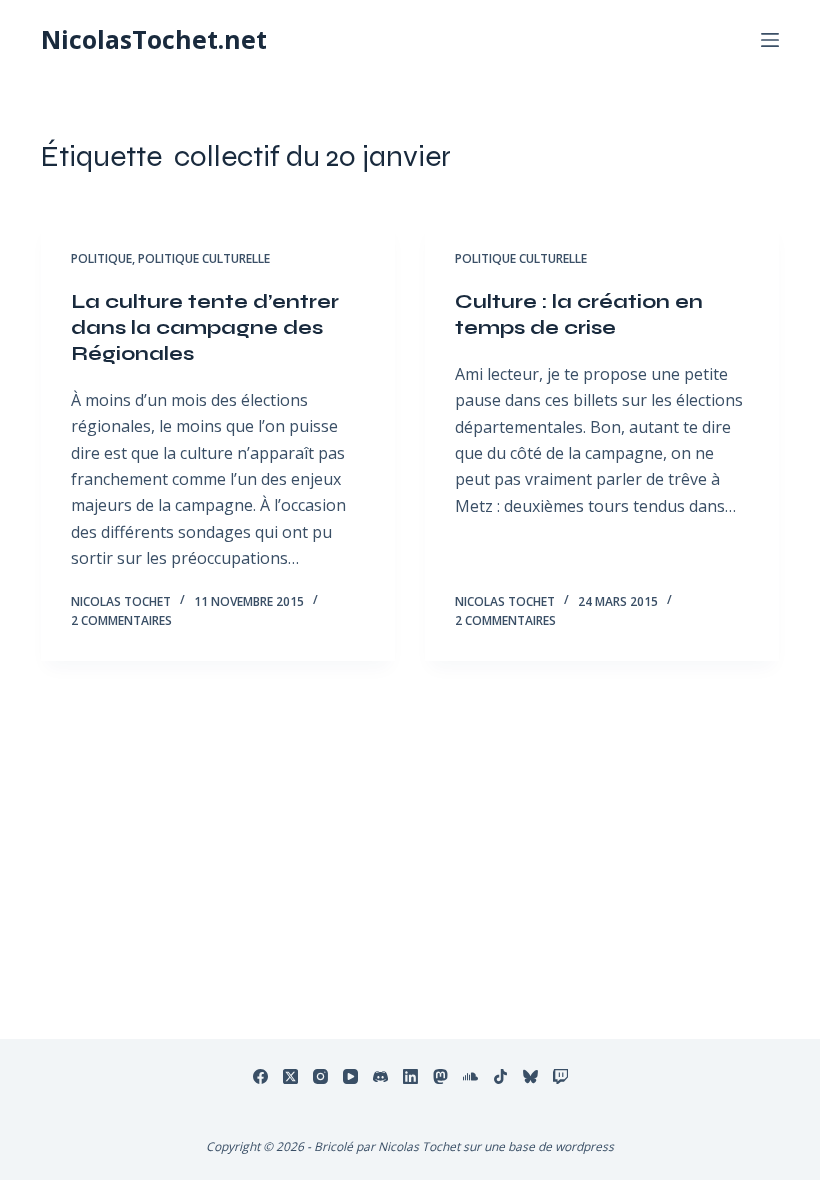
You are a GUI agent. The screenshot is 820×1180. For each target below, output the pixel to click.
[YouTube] (350, 1076)
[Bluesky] (530, 1076)
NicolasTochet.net (154, 39)
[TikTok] (500, 1076)
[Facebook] (260, 1076)
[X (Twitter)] (290, 1076)
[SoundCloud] (470, 1076)
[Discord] (380, 1076)
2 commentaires (121, 620)
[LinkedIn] (410, 1076)
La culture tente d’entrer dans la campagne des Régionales (205, 327)
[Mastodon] (440, 1076)
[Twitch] (560, 1076)
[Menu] (770, 40)
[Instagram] (320, 1076)
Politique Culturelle (204, 258)
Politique (101, 258)
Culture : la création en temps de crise (579, 314)
